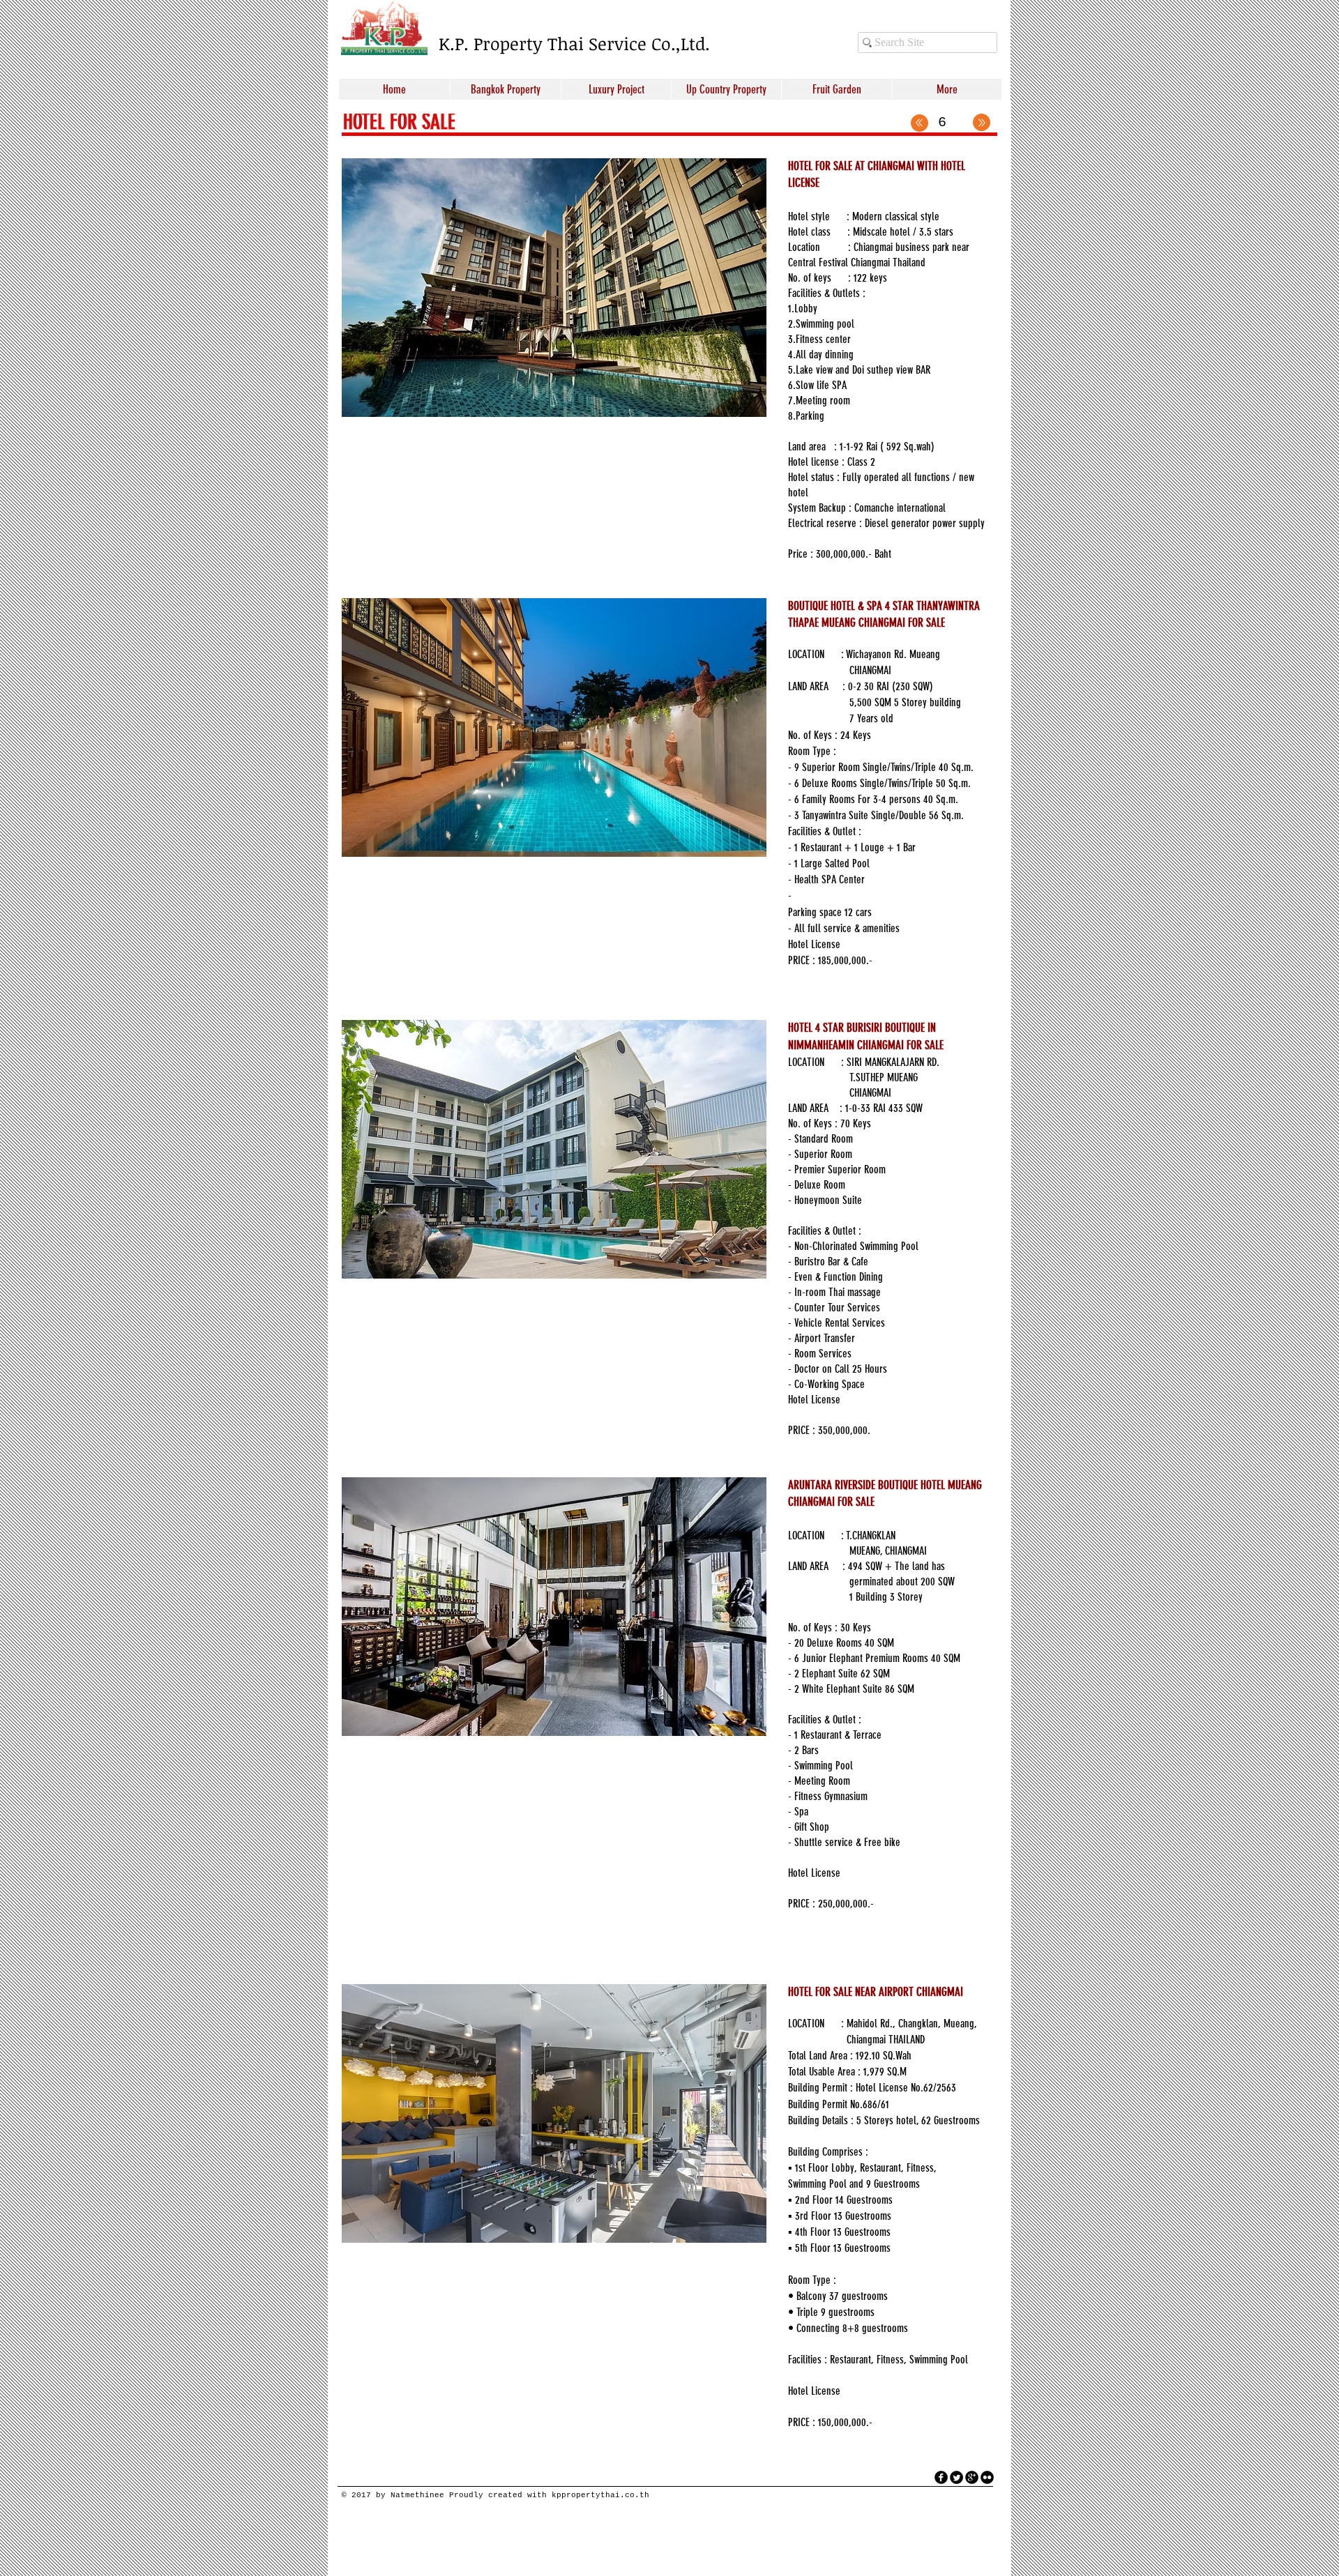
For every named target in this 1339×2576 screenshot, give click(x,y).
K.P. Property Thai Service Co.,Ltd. (574, 43)
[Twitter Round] (956, 2477)
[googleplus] (972, 2477)
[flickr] (987, 2477)
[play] (737, 405)
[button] (554, 288)
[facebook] (941, 2477)
